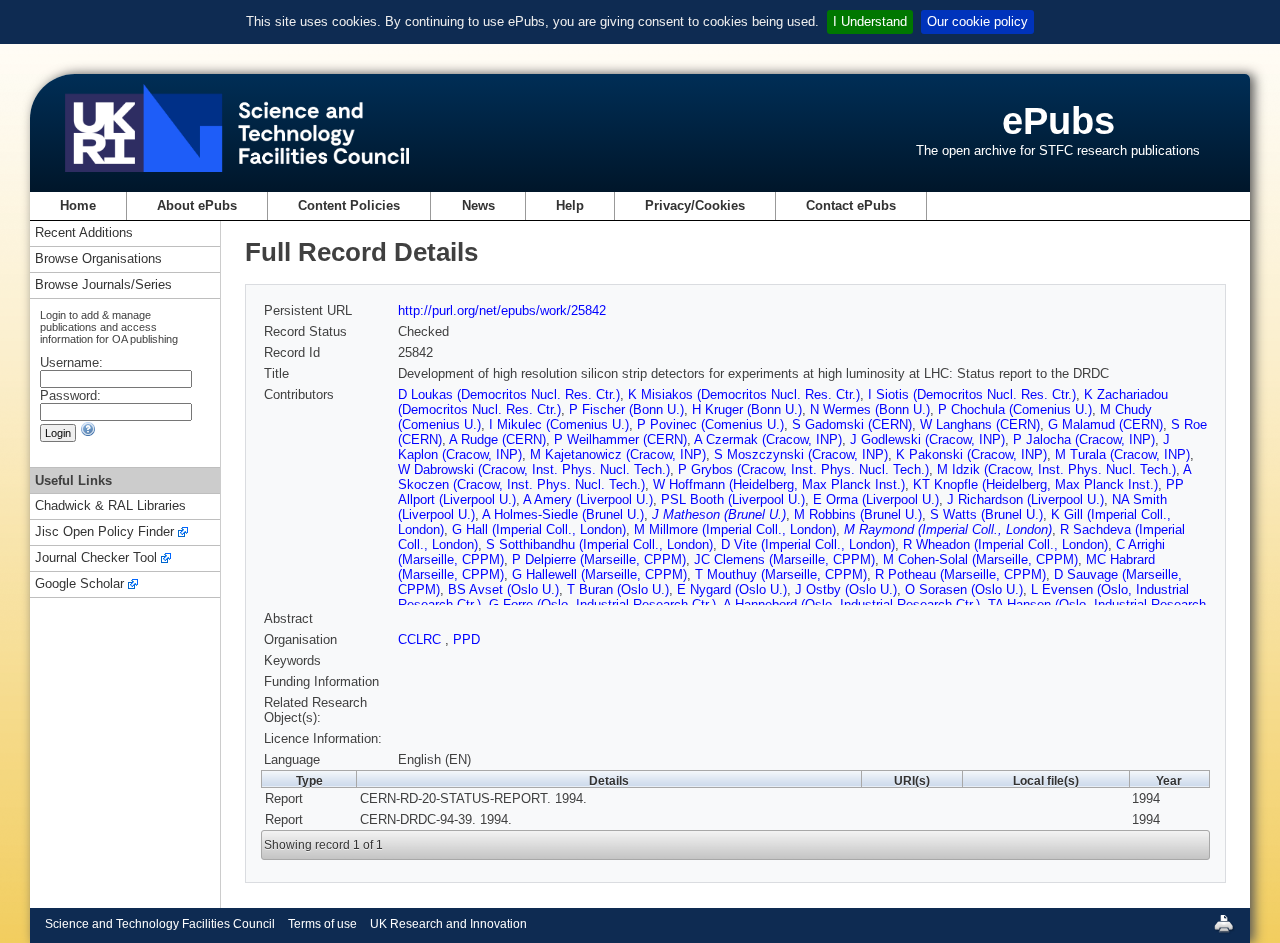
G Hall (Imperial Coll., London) (539, 529)
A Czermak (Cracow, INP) (768, 439)
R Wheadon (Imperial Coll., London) (1005, 544)
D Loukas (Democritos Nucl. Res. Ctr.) (509, 394)
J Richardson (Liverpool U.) (1025, 499)
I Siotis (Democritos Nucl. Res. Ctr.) (972, 394)
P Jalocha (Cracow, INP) (1084, 439)
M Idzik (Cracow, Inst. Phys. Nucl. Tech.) (1056, 469)
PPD (466, 639)
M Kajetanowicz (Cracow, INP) (618, 454)
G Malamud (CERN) (1105, 424)
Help (570, 205)
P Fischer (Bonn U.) (626, 409)
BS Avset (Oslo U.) (503, 589)
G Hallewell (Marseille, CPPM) (599, 574)
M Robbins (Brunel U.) (858, 514)
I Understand (870, 21)
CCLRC (421, 639)
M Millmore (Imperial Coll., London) (735, 529)
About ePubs (197, 205)
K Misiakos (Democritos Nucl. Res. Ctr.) (744, 394)
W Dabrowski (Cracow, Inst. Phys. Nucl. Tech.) (534, 469)
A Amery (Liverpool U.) (588, 499)
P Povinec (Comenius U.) (710, 424)
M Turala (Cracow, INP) (1122, 454)
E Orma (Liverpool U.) (876, 499)
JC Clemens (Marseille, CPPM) (784, 559)
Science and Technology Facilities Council (160, 924)
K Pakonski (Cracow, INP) (971, 454)
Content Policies (349, 205)
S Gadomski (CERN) (852, 424)
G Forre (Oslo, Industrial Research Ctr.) (602, 604)
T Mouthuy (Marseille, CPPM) (781, 574)
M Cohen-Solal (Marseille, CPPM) (980, 559)
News (478, 205)
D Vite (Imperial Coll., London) (808, 544)
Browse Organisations (98, 259)
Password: (70, 395)
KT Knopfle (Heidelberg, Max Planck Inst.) (1035, 484)
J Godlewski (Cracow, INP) (927, 439)
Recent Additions (84, 233)
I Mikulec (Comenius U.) (559, 424)
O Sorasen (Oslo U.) (964, 589)
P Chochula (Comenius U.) (1015, 409)
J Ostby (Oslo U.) (846, 589)
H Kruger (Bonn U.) (747, 409)
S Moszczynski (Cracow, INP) (801, 454)
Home (78, 205)
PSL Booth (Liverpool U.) (733, 499)
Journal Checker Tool (96, 558)
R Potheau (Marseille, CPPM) (960, 574)
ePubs (1058, 120)
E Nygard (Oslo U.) (732, 589)
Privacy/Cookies (695, 205)
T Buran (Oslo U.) (618, 589)
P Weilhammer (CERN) (620, 439)
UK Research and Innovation (448, 924)
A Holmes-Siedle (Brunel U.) (563, 514)
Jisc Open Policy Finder (104, 532)
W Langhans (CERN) (980, 424)
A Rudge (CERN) (497, 439)
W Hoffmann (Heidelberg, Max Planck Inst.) (779, 484)
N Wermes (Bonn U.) (870, 409)
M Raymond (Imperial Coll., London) (948, 529)
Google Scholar (79, 584)
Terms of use (322, 924)
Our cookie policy (977, 21)
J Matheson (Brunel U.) (719, 514)
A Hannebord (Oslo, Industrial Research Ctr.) (851, 604)
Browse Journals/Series (103, 285)
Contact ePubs (851, 205)
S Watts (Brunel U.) (986, 514)
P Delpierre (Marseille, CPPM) (599, 559)
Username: (71, 362)
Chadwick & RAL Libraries (110, 506)
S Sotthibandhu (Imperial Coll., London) (599, 544)
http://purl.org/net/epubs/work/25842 (502, 310)
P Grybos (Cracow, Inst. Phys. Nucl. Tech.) (803, 469)
